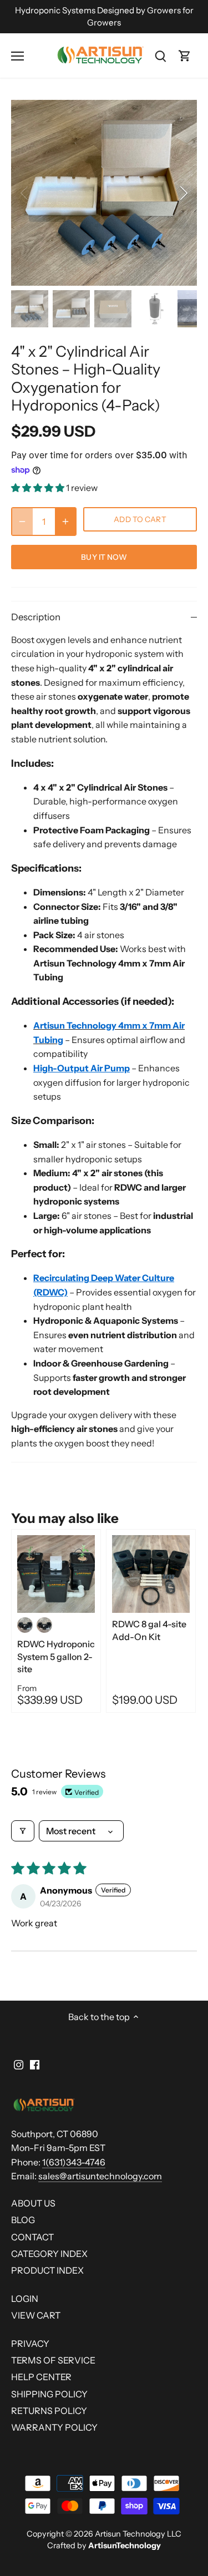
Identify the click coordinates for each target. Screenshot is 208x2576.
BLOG (23, 2220)
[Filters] (23, 1831)
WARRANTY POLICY (54, 2427)
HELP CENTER (41, 2377)
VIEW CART (36, 2315)
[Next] (183, 193)
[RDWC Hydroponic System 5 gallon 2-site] (56, 1574)
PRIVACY (30, 2344)
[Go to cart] (185, 56)
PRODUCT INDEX (47, 2270)
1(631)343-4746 (74, 2162)
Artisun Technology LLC (138, 2534)
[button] (39, 488)
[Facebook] (35, 2064)
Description (36, 617)
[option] (104, 193)
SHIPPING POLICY (49, 2394)
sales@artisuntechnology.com (100, 2176)
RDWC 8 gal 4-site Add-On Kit (149, 1630)
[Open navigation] (17, 56)
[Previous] (25, 193)
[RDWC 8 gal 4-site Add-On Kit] (151, 1574)
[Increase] (65, 522)
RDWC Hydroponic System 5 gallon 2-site (56, 1656)
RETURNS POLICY (49, 2411)
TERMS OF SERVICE (53, 2360)
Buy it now (104, 557)
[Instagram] (19, 2064)
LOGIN (25, 2299)
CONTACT (32, 2237)
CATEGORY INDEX (49, 2254)
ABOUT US (33, 2203)
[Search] (160, 56)
